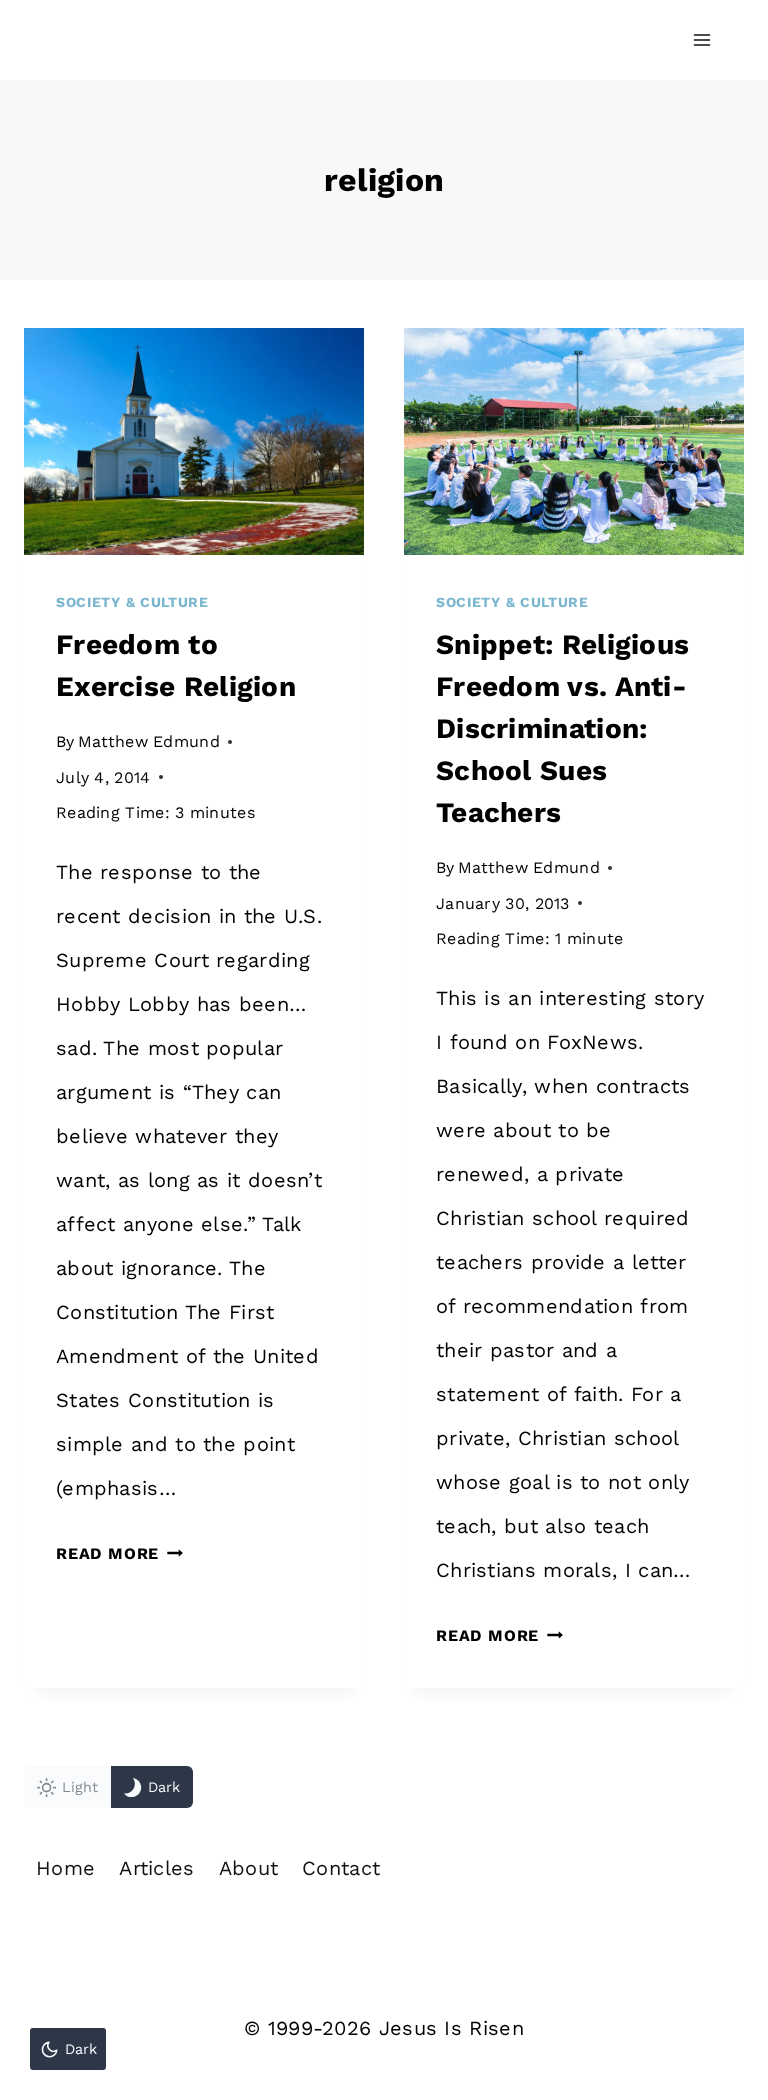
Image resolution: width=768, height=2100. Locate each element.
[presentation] (194, 441)
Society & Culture (132, 602)
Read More (119, 1553)
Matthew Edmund (149, 741)
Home (65, 1868)
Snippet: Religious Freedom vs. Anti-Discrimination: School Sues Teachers (562, 728)
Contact (341, 1868)
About (249, 1868)
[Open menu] (701, 39)
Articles (156, 1868)
